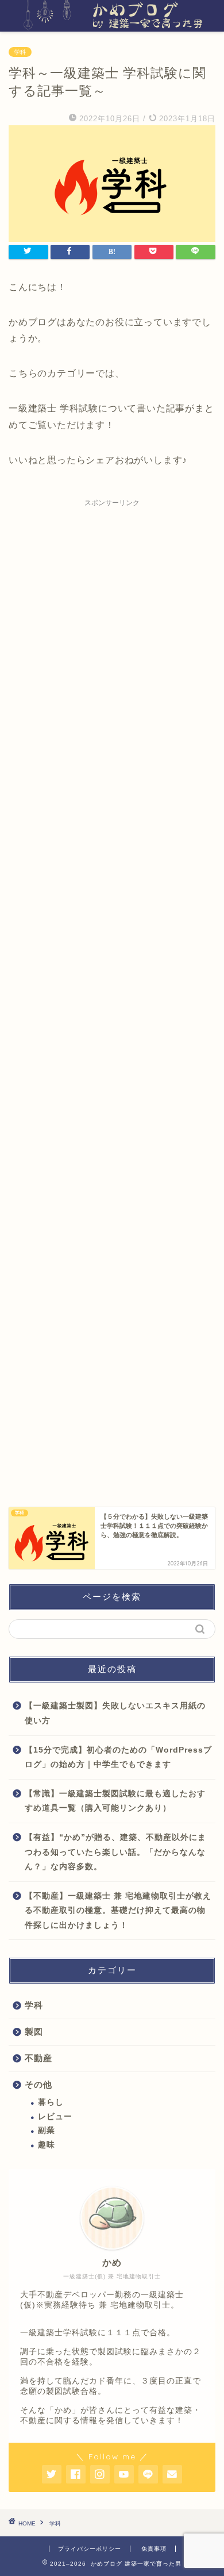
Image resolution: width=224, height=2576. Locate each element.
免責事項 (154, 2549)
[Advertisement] (112, 991)
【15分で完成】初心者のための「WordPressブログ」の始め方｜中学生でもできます (118, 1757)
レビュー (55, 2117)
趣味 (47, 2145)
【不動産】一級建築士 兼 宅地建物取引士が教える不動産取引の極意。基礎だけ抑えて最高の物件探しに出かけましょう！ (118, 1911)
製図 (34, 2032)
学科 (20, 52)
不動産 (38, 2058)
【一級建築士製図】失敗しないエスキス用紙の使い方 (115, 1713)
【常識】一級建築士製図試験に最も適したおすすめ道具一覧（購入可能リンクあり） (115, 1801)
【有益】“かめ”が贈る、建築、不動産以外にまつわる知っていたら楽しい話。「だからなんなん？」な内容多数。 (115, 1852)
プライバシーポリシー (90, 2549)
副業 (47, 2130)
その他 (38, 2084)
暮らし (51, 2102)
